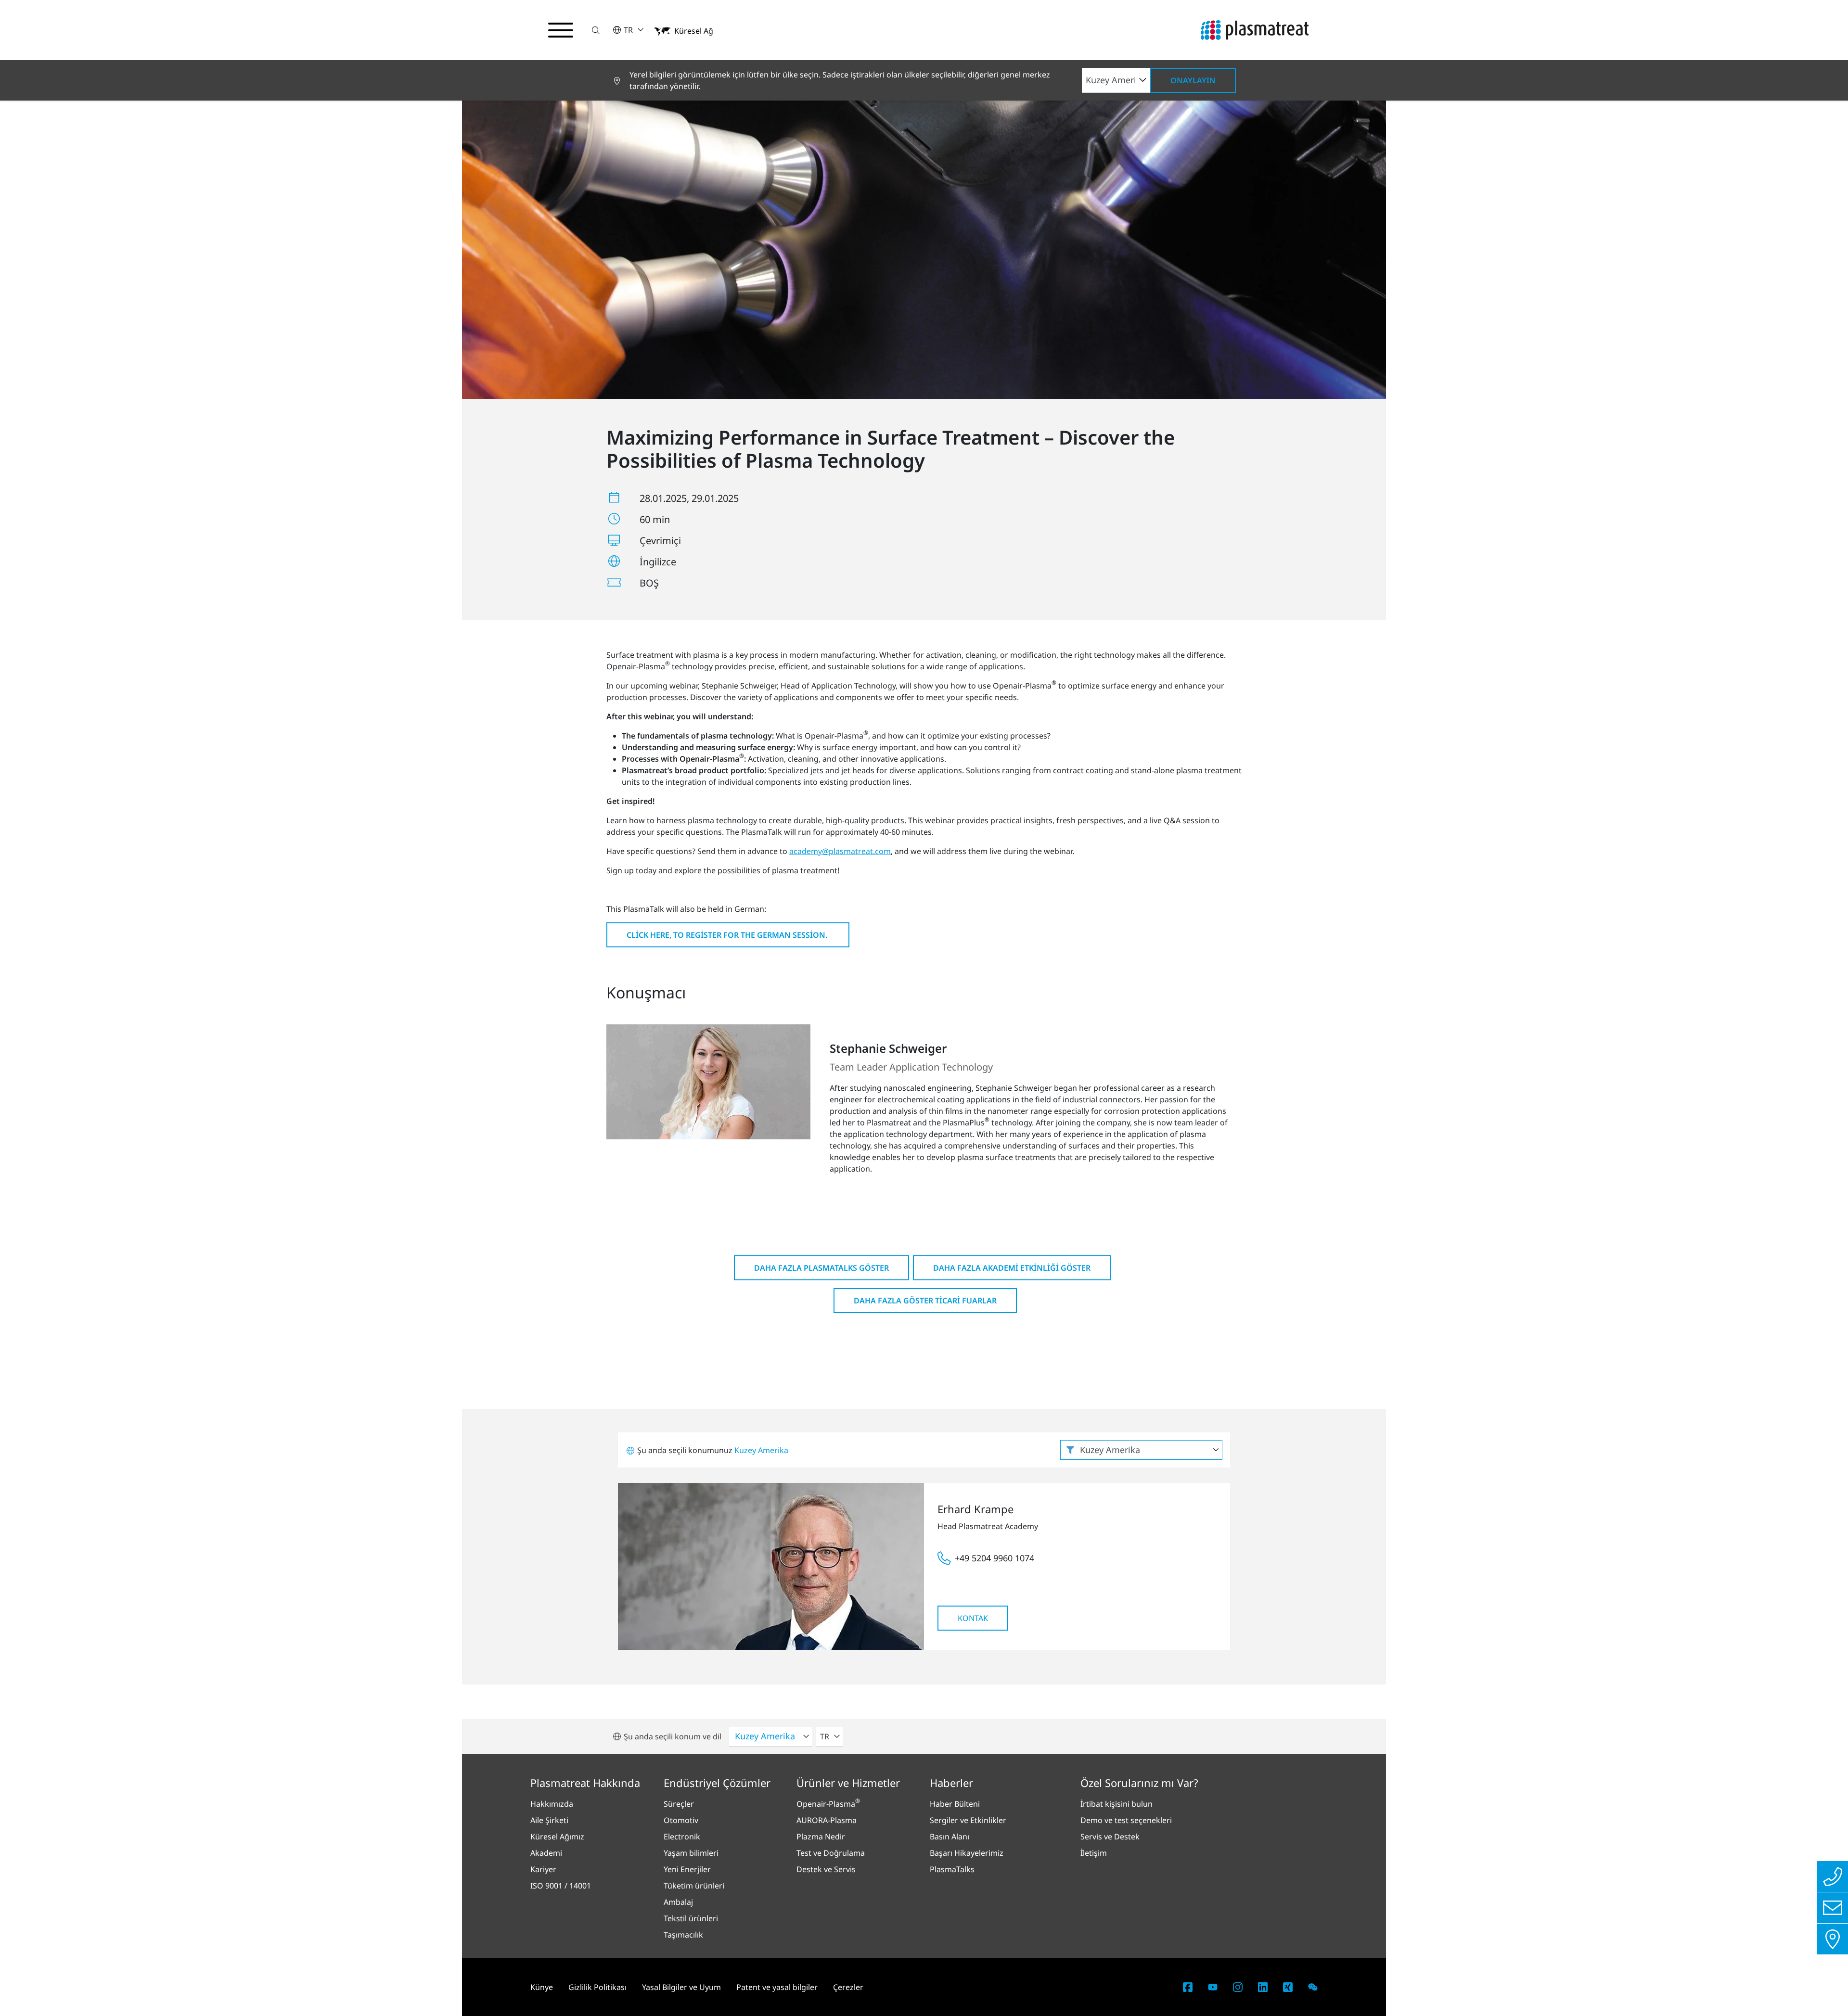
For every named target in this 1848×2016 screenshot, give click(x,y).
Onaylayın (1193, 80)
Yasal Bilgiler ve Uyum (681, 1987)
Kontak (973, 1618)
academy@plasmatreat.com (840, 851)
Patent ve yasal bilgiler (777, 1987)
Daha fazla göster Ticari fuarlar (925, 1301)
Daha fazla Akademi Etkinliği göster (1012, 1268)
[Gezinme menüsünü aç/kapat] (561, 30)
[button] (596, 30)
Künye (542, 1987)
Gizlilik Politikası (597, 1987)
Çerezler (848, 1987)
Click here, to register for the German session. (728, 935)
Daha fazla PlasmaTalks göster (821, 1268)
